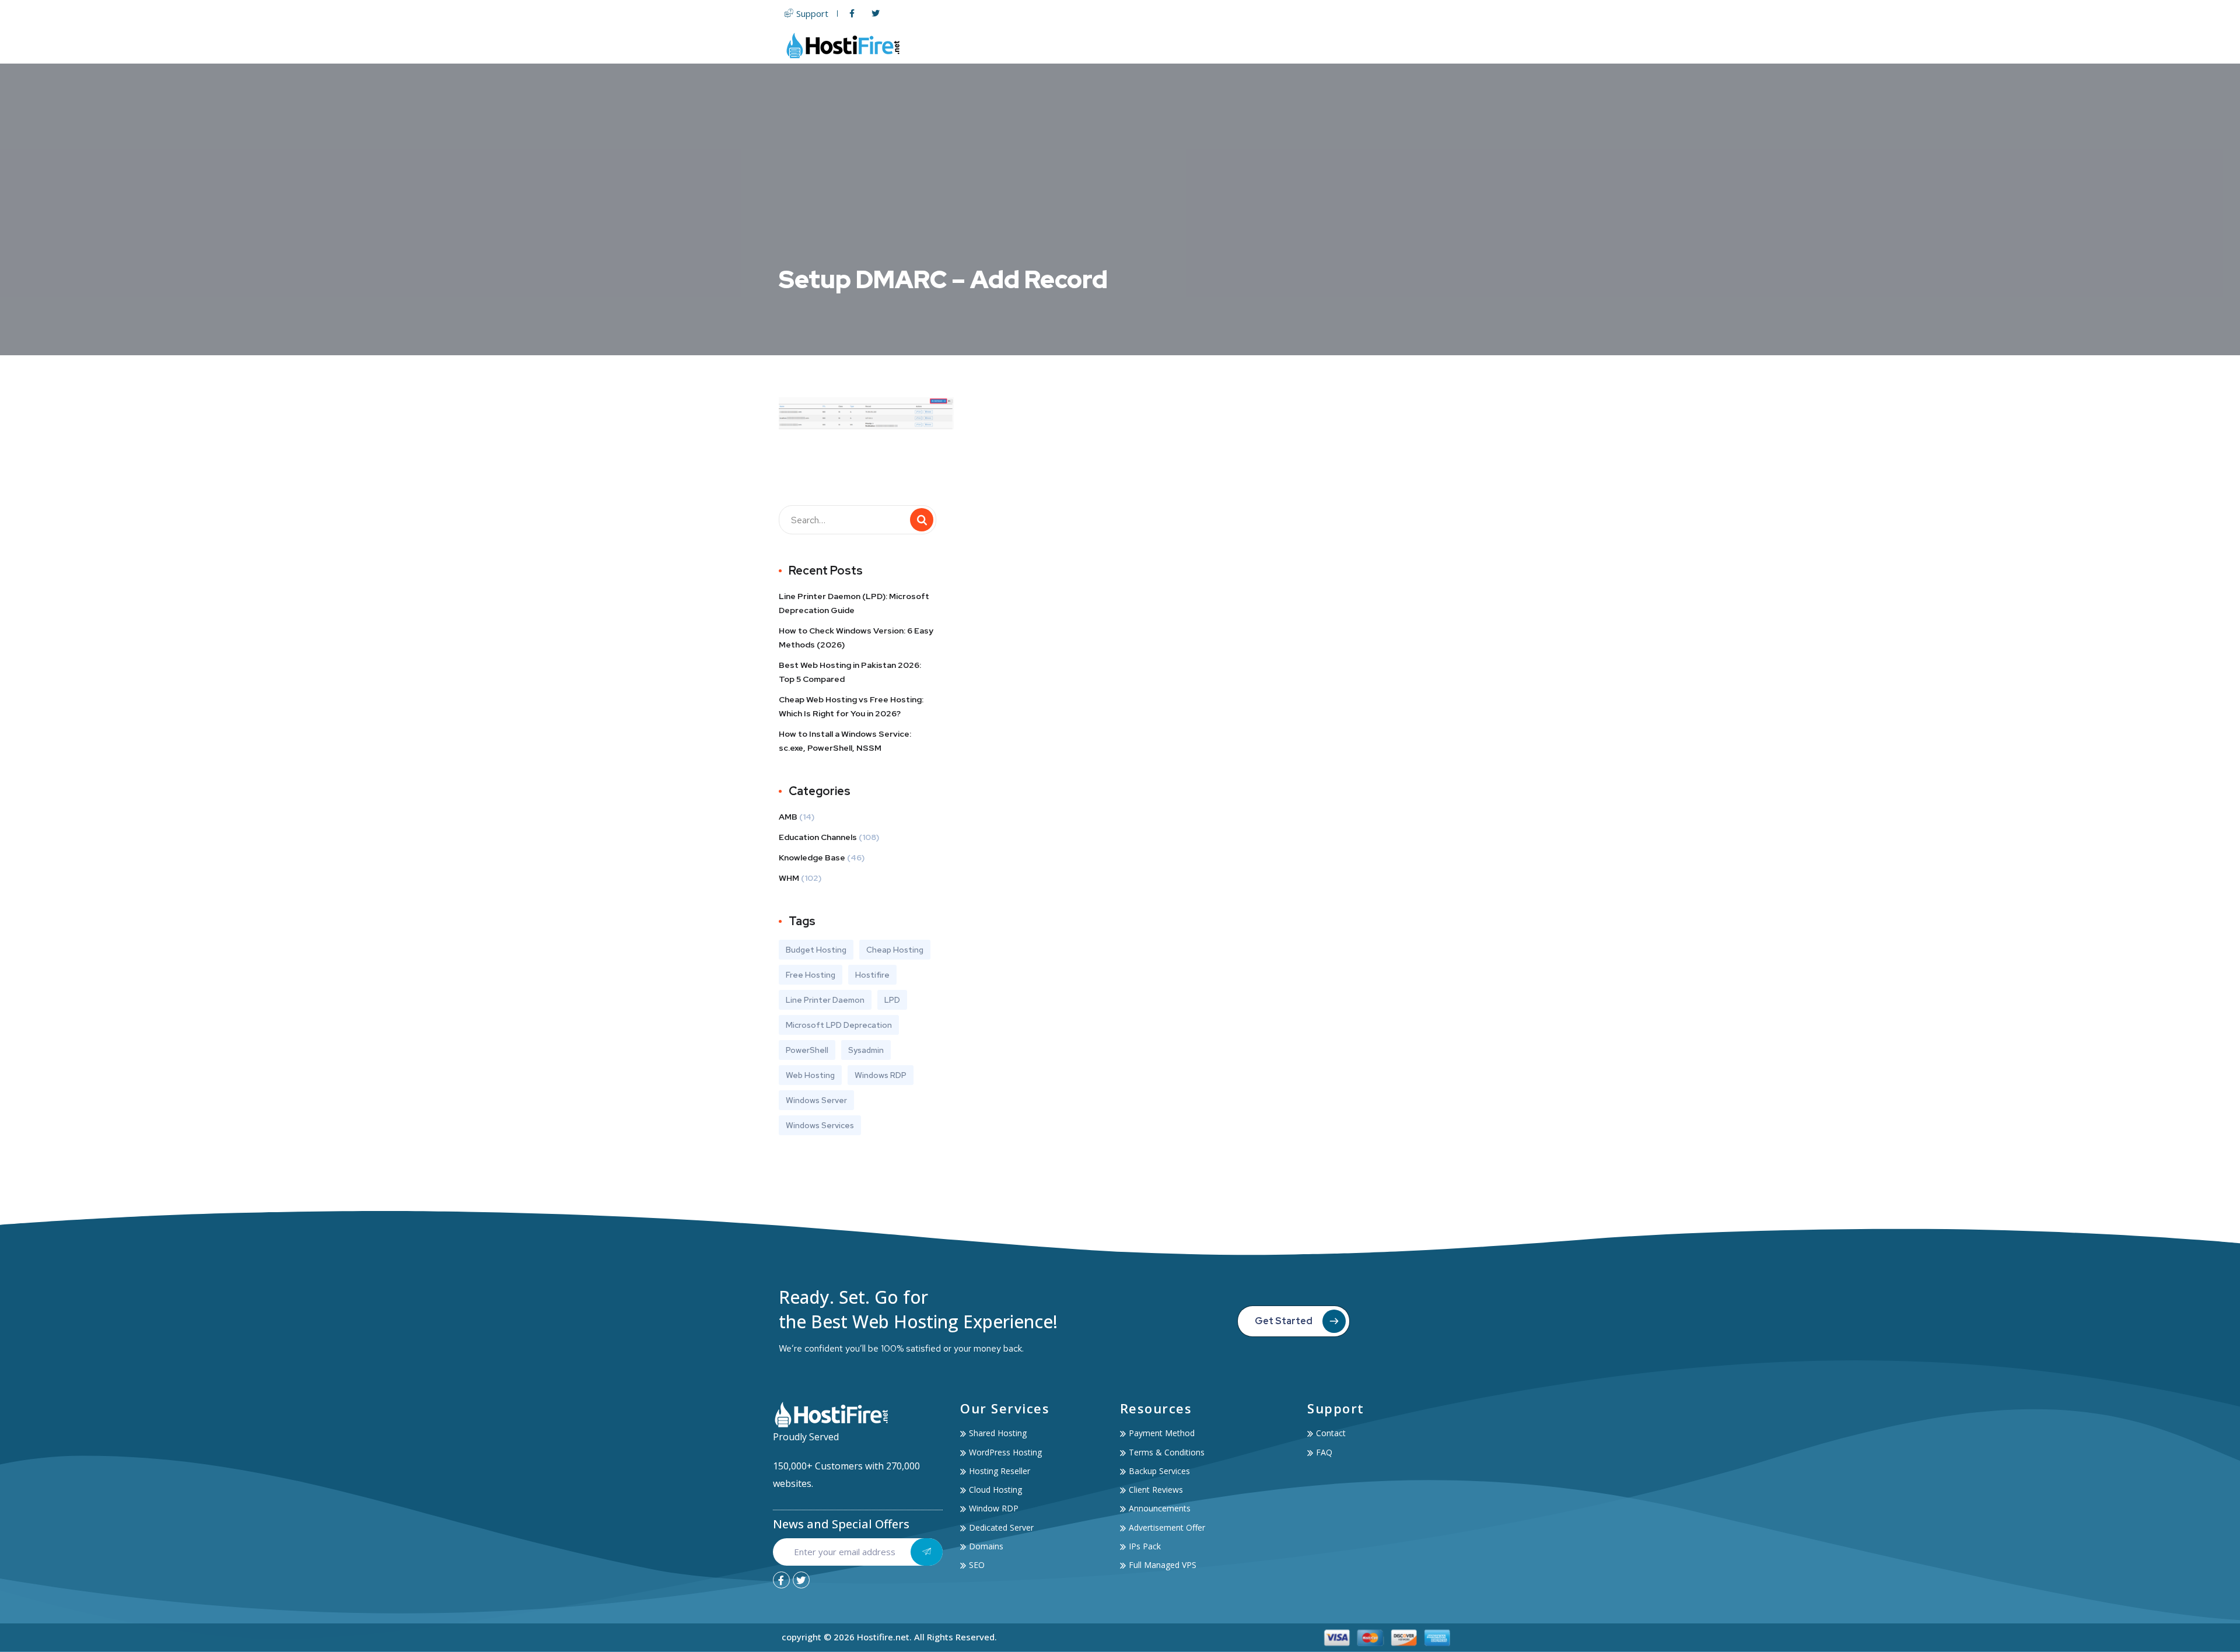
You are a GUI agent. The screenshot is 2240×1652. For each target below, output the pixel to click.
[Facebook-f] (781, 1580)
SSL (1272, 45)
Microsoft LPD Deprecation (839, 1025)
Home (1044, 45)
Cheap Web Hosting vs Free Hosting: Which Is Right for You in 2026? (851, 706)
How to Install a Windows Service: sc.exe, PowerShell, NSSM (845, 741)
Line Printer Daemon (825, 1000)
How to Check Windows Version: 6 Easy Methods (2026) (856, 638)
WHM (789, 878)
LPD (892, 1000)
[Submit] (927, 1552)
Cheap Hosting (895, 950)
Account (1375, 45)
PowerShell (807, 1050)
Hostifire (872, 975)
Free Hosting (811, 975)
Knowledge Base (812, 857)
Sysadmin (866, 1050)
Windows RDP (881, 1075)
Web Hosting (1100, 45)
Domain (1232, 45)
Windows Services (820, 1125)
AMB (788, 817)
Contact (1439, 45)
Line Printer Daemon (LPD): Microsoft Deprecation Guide (854, 603)
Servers (1171, 45)
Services (1312, 45)
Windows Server (816, 1100)
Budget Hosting (816, 950)
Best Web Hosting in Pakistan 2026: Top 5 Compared (850, 672)
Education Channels (818, 837)
